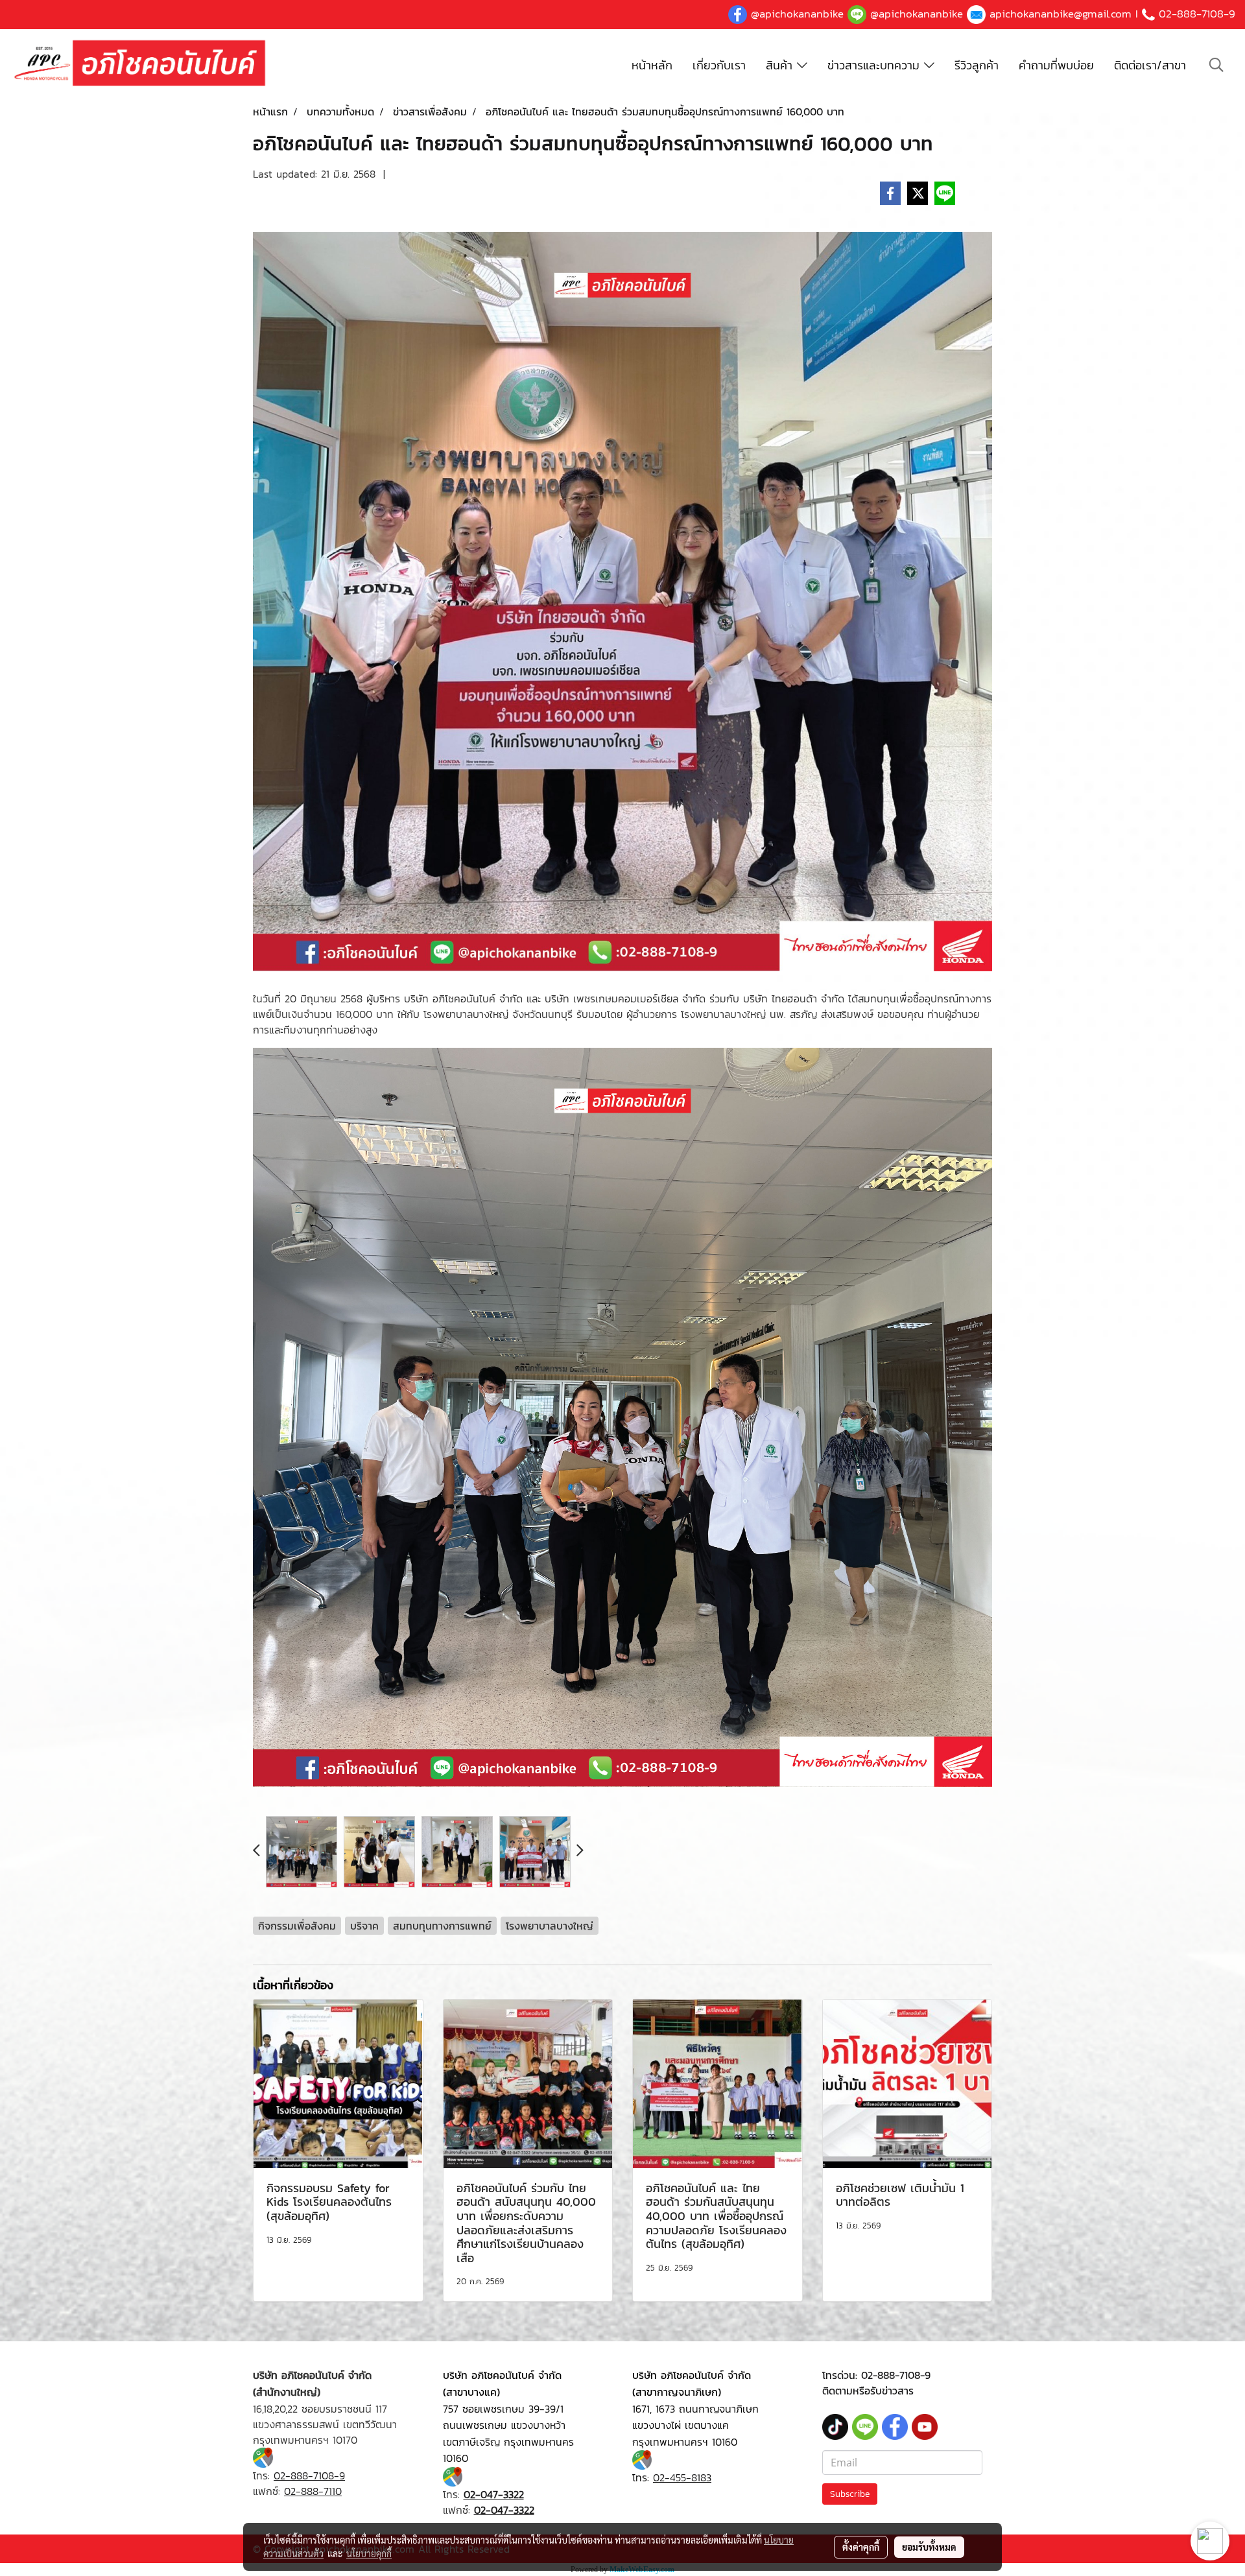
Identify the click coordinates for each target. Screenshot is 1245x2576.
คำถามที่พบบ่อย (1056, 65)
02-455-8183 (682, 2477)
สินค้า (781, 65)
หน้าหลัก (652, 65)
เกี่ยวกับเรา (719, 65)
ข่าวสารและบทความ (876, 65)
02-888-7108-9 (1197, 14)
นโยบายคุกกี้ (369, 2553)
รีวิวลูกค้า (977, 65)
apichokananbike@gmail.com (1061, 14)
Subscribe (850, 2494)
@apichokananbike (797, 14)
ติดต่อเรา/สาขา (1150, 65)
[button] (1216, 65)
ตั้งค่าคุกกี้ (861, 2547)
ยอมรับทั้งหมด (929, 2547)
